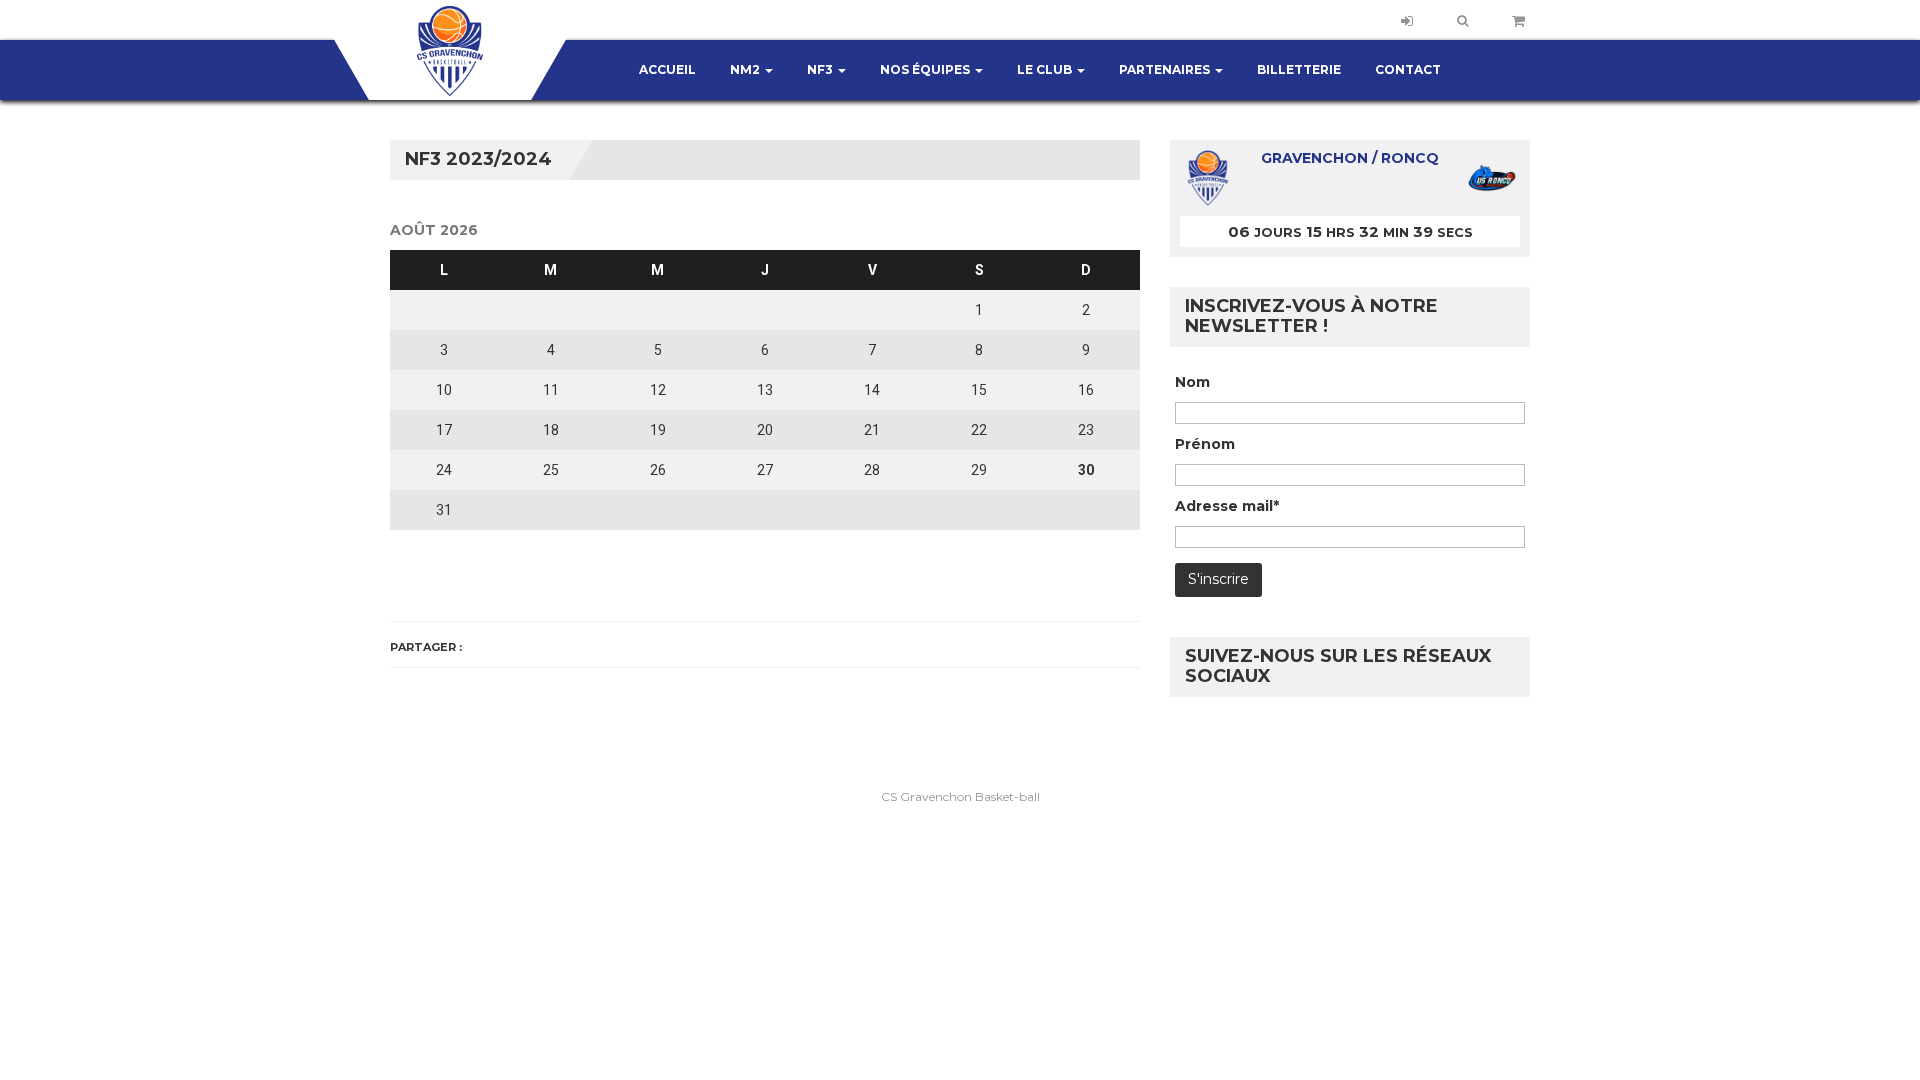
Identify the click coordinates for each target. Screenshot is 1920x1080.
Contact (1408, 69)
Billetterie (1299, 69)
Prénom (1205, 444)
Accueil (667, 69)
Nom (1192, 382)
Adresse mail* (1227, 506)
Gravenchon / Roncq (1350, 158)
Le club (1046, 69)
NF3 (821, 69)
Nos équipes (926, 69)
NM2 (746, 69)
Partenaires (1166, 69)
